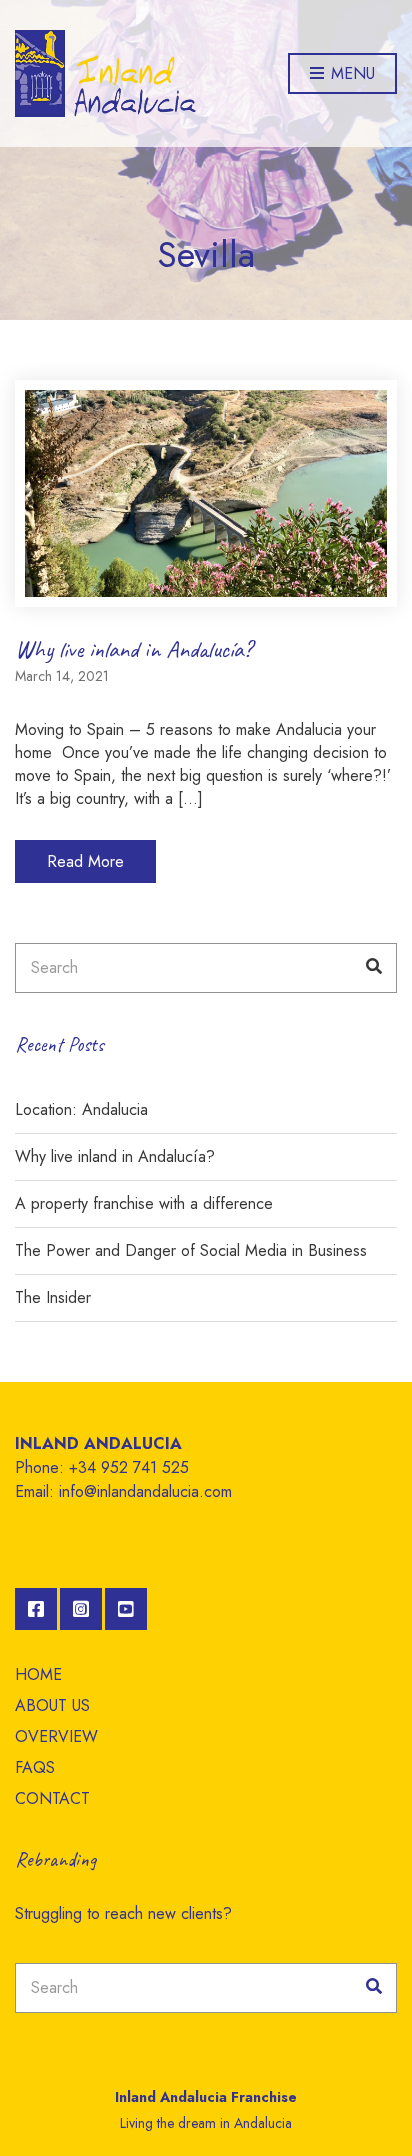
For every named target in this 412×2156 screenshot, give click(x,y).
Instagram (81, 1609)
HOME (38, 1674)
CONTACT (52, 1798)
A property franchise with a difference (144, 1203)
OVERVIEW (56, 1736)
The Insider (53, 1297)
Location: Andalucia (81, 1109)
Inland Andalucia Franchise (206, 2097)
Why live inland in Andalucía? (133, 649)
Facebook (36, 1609)
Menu (350, 73)
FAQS (35, 1767)
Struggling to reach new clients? (123, 1913)
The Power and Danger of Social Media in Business (191, 1250)
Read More (85, 861)
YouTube (126, 1609)
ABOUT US (52, 1705)
